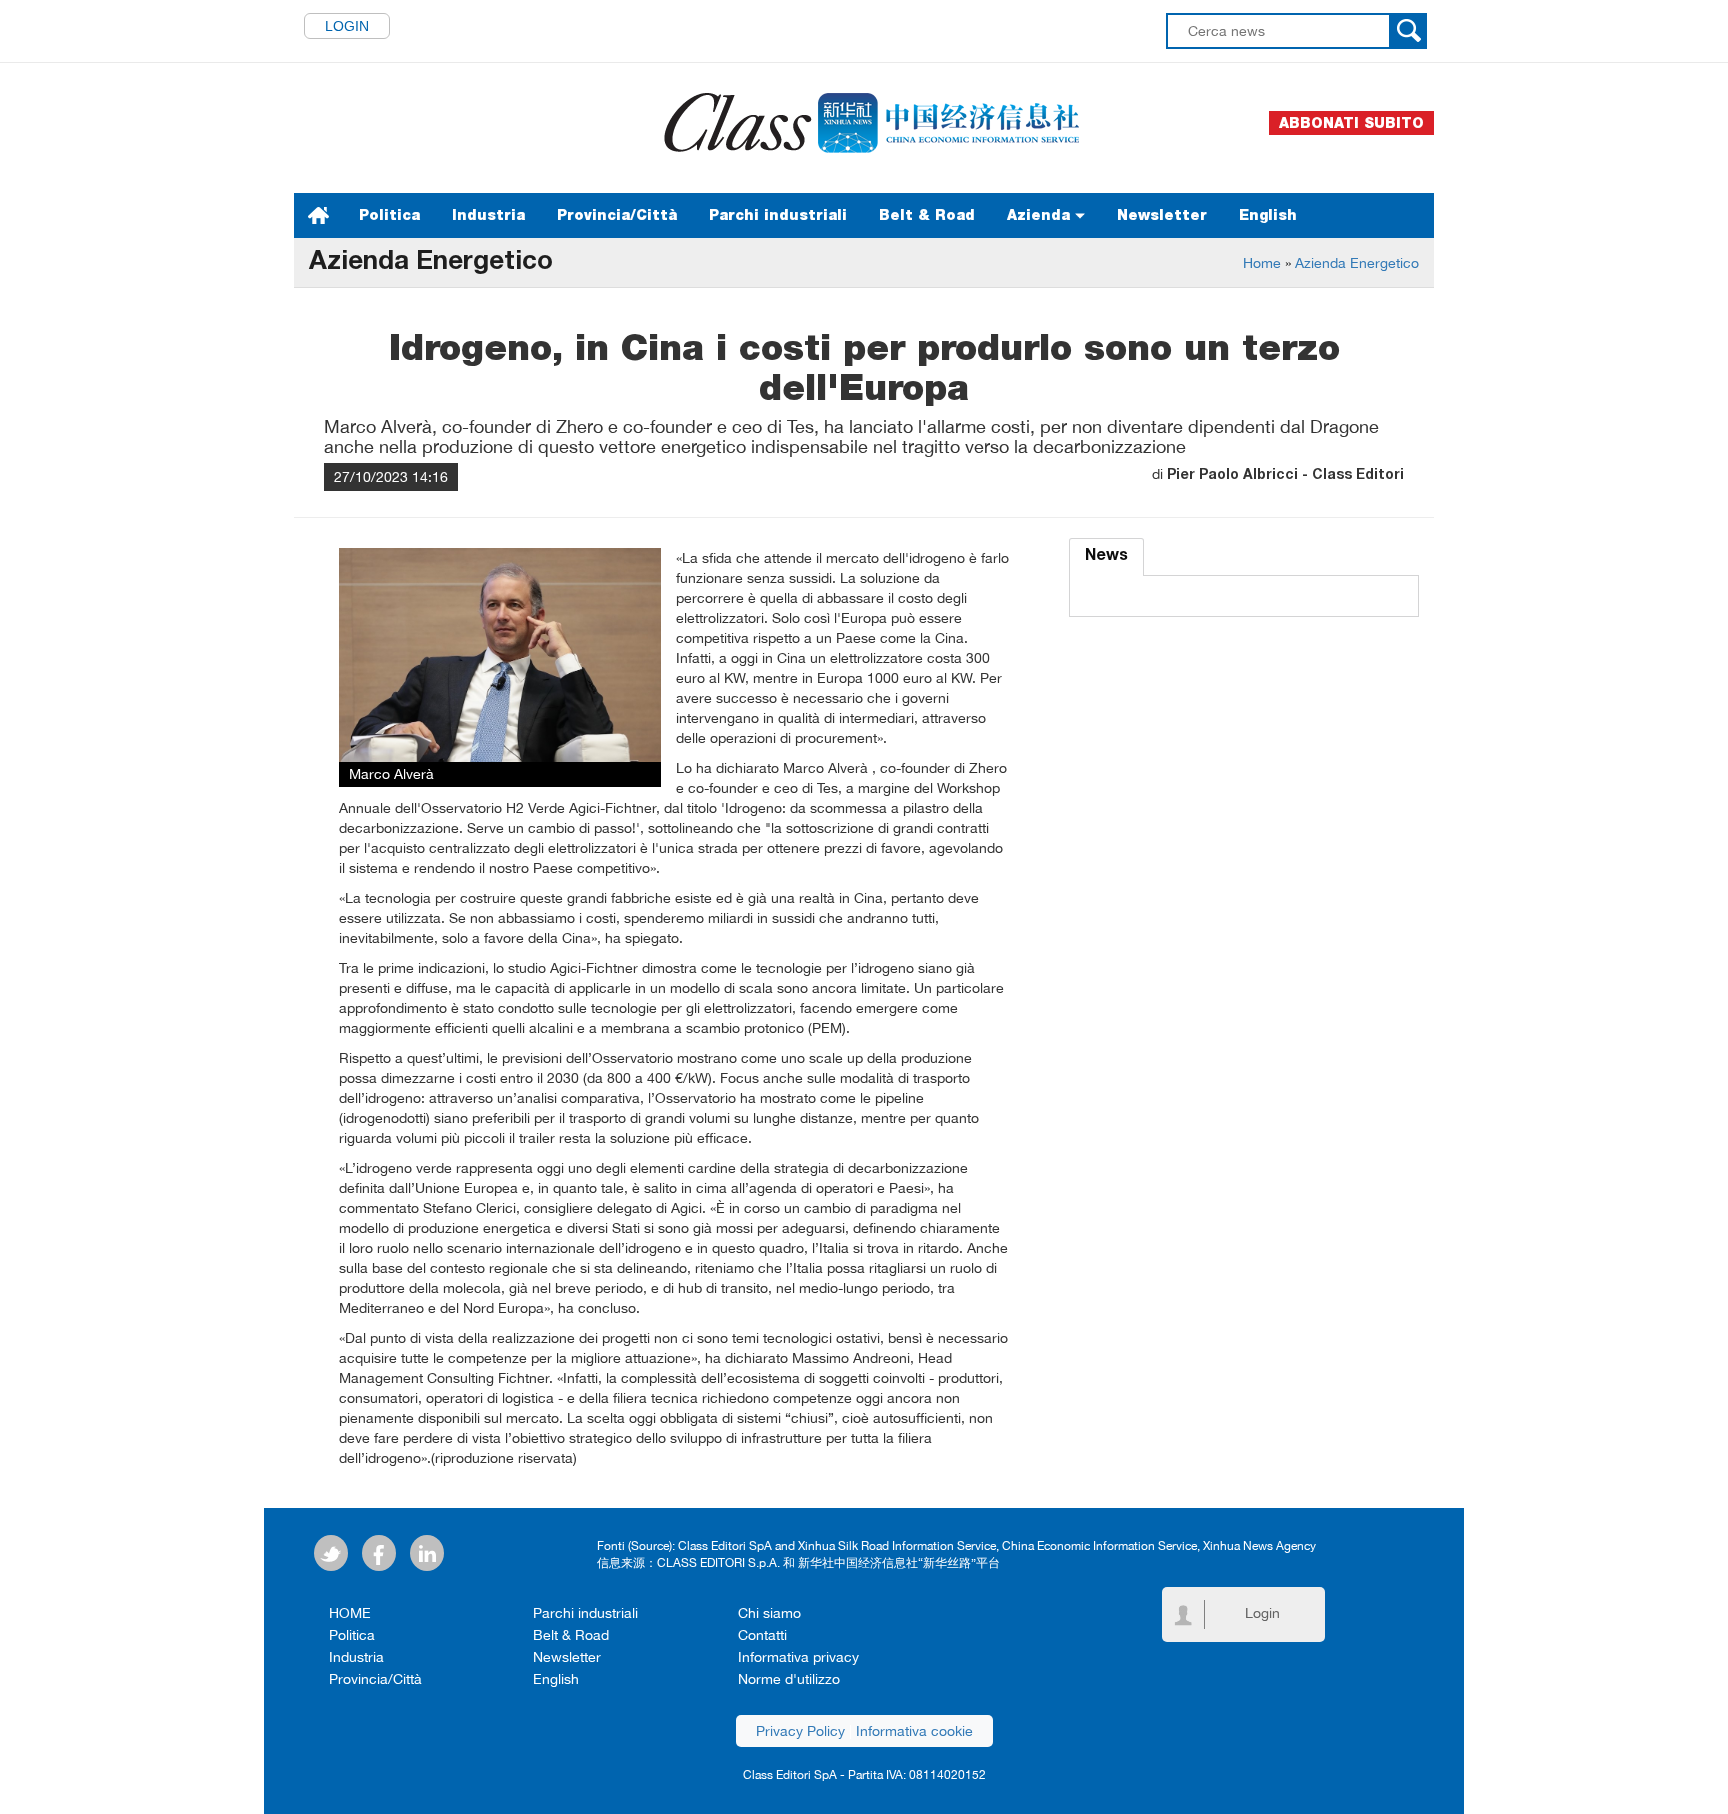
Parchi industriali (778, 215)
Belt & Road (927, 215)
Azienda (1041, 215)
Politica (389, 215)
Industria (488, 215)
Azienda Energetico (1357, 263)
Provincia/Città (617, 215)
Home (1262, 263)
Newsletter (1162, 215)
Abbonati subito (1351, 123)
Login (347, 26)
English (1268, 215)
